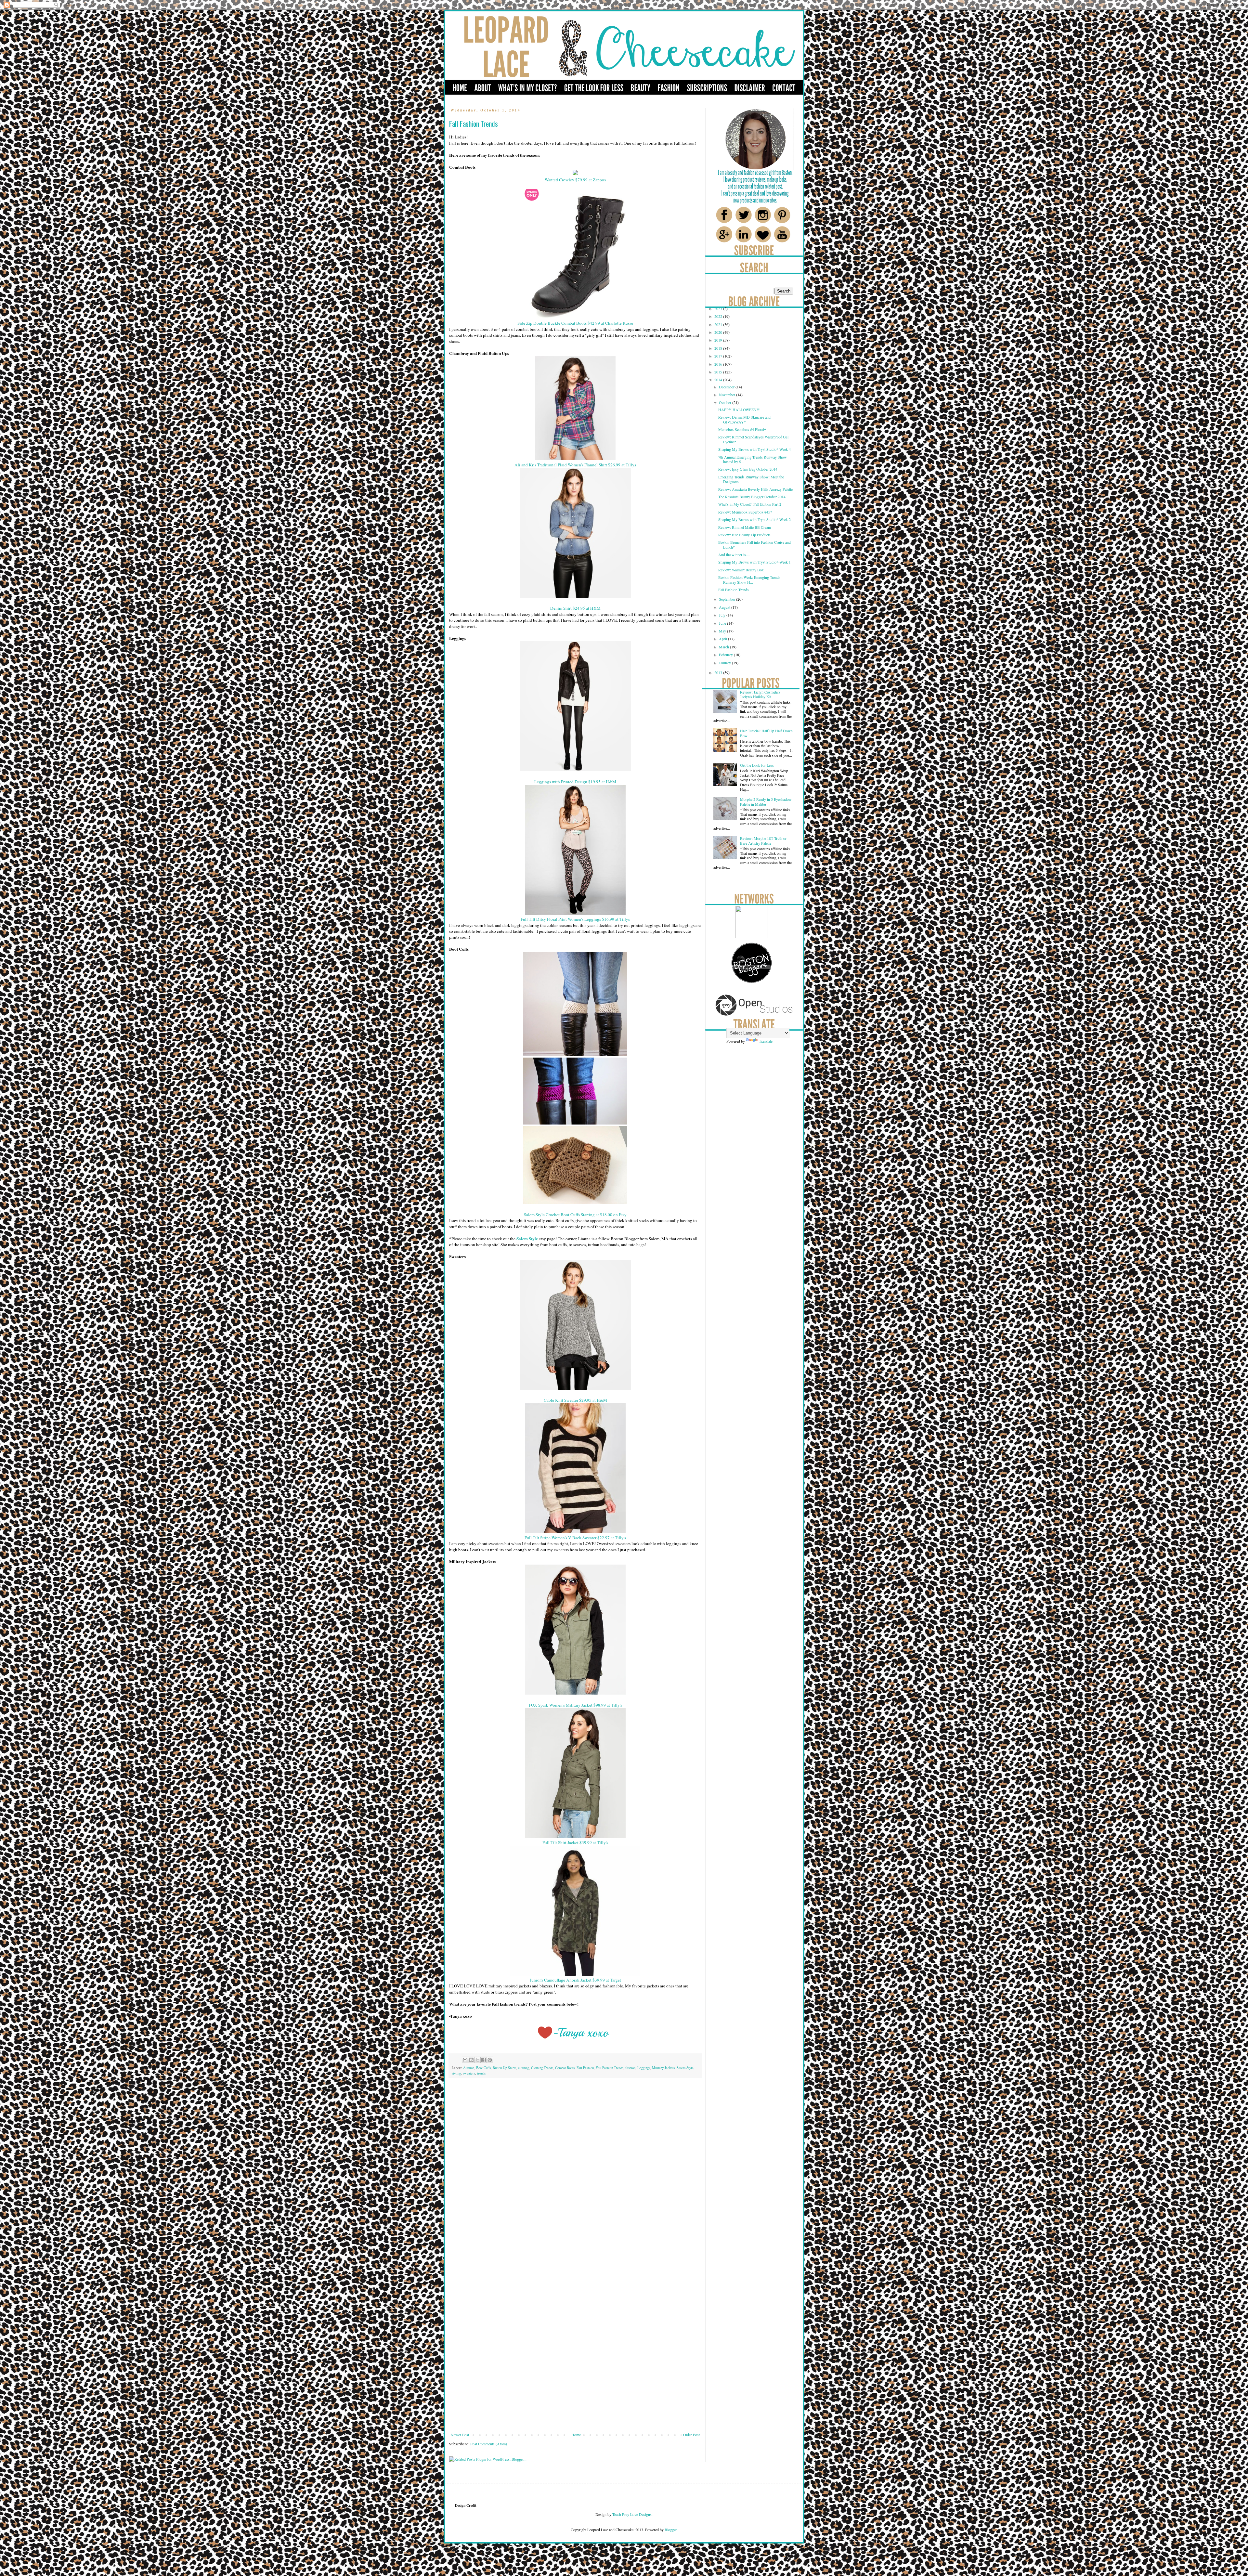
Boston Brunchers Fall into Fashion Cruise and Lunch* (754, 544)
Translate (766, 1041)
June (723, 623)
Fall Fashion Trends (610, 2068)
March (724, 647)
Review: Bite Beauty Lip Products (744, 535)
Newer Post (460, 2435)
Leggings (644, 2068)
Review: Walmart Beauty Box (741, 570)
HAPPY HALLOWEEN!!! (739, 410)
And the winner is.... (734, 554)
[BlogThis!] (471, 2060)
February (726, 655)
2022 (719, 316)
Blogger (671, 2530)
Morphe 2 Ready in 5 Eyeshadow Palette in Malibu (766, 801)
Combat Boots (565, 2068)
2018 (719, 348)
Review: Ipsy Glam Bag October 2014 (748, 469)
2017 (719, 356)
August (725, 607)
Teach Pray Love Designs (631, 2514)
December (727, 387)
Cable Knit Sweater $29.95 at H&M (575, 1400)
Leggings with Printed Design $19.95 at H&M (575, 782)
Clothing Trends (542, 2068)
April (723, 639)
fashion (630, 2068)
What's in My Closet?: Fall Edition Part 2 (750, 504)
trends (481, 2073)
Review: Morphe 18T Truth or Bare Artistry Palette (763, 840)
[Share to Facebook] (484, 2060)
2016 (719, 364)
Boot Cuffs (483, 2068)
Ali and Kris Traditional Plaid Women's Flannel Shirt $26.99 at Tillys (575, 465)
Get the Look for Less (757, 765)
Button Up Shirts (504, 2068)
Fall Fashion (585, 2068)
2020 (719, 332)
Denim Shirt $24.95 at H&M (575, 608)
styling (456, 2073)
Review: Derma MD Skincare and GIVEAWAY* (744, 419)
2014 (719, 380)
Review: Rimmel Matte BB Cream (745, 527)
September (728, 599)
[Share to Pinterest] (490, 2060)
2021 (719, 324)
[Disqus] (575, 2174)
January (725, 663)
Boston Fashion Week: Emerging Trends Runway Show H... (749, 579)
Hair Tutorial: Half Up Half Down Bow (766, 733)
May (723, 631)
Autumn (469, 2068)
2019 (719, 340)
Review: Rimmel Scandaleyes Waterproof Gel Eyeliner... (753, 439)
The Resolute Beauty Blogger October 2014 (752, 497)
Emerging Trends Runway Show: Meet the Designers (751, 479)
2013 (719, 672)
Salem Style (685, 2068)
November (728, 395)
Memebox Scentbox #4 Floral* (742, 429)
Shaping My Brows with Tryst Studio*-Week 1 (754, 562)
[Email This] (465, 2060)
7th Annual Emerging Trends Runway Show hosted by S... (753, 459)
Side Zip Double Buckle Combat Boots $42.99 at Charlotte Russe (575, 323)
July (723, 615)
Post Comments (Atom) (489, 2444)
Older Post (691, 2435)
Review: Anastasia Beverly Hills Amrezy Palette (755, 489)
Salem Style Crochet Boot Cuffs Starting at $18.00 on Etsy (575, 1215)
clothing (524, 2068)
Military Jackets (663, 2068)
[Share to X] (477, 2060)
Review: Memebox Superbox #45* (745, 512)
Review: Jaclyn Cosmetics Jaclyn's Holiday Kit (760, 694)
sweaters (469, 2073)
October (726, 402)
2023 (719, 308)
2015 (719, 372)
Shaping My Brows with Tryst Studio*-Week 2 (754, 519)
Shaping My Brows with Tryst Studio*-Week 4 (754, 449)
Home (576, 2435)
